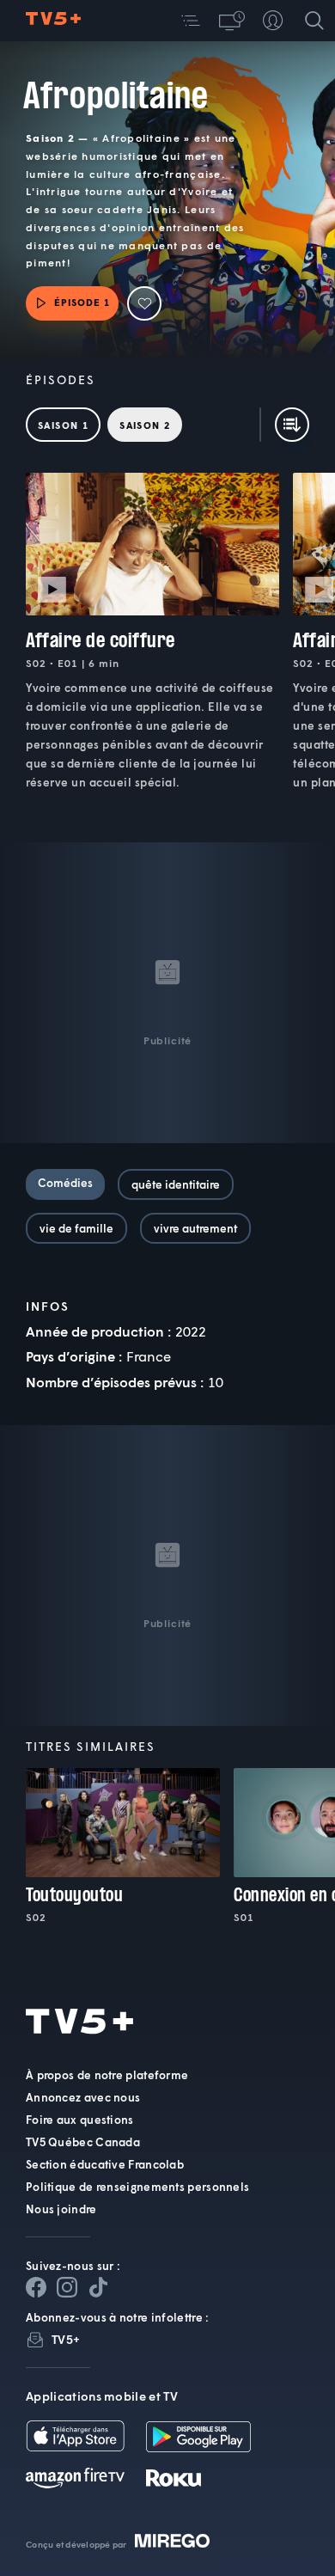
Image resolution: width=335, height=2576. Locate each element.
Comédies (65, 1183)
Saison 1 (63, 425)
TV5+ (66, 2339)
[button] (191, 21)
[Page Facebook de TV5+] (36, 2287)
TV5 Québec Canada (83, 2142)
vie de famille (76, 1228)
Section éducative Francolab (105, 2164)
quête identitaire (176, 1184)
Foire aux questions (80, 2120)
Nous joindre (61, 2209)
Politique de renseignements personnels (137, 2187)
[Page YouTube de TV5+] (98, 2287)
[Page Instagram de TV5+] (67, 2287)
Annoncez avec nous (83, 2097)
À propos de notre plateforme (107, 2075)
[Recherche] (314, 21)
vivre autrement (195, 1228)
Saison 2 (145, 425)
